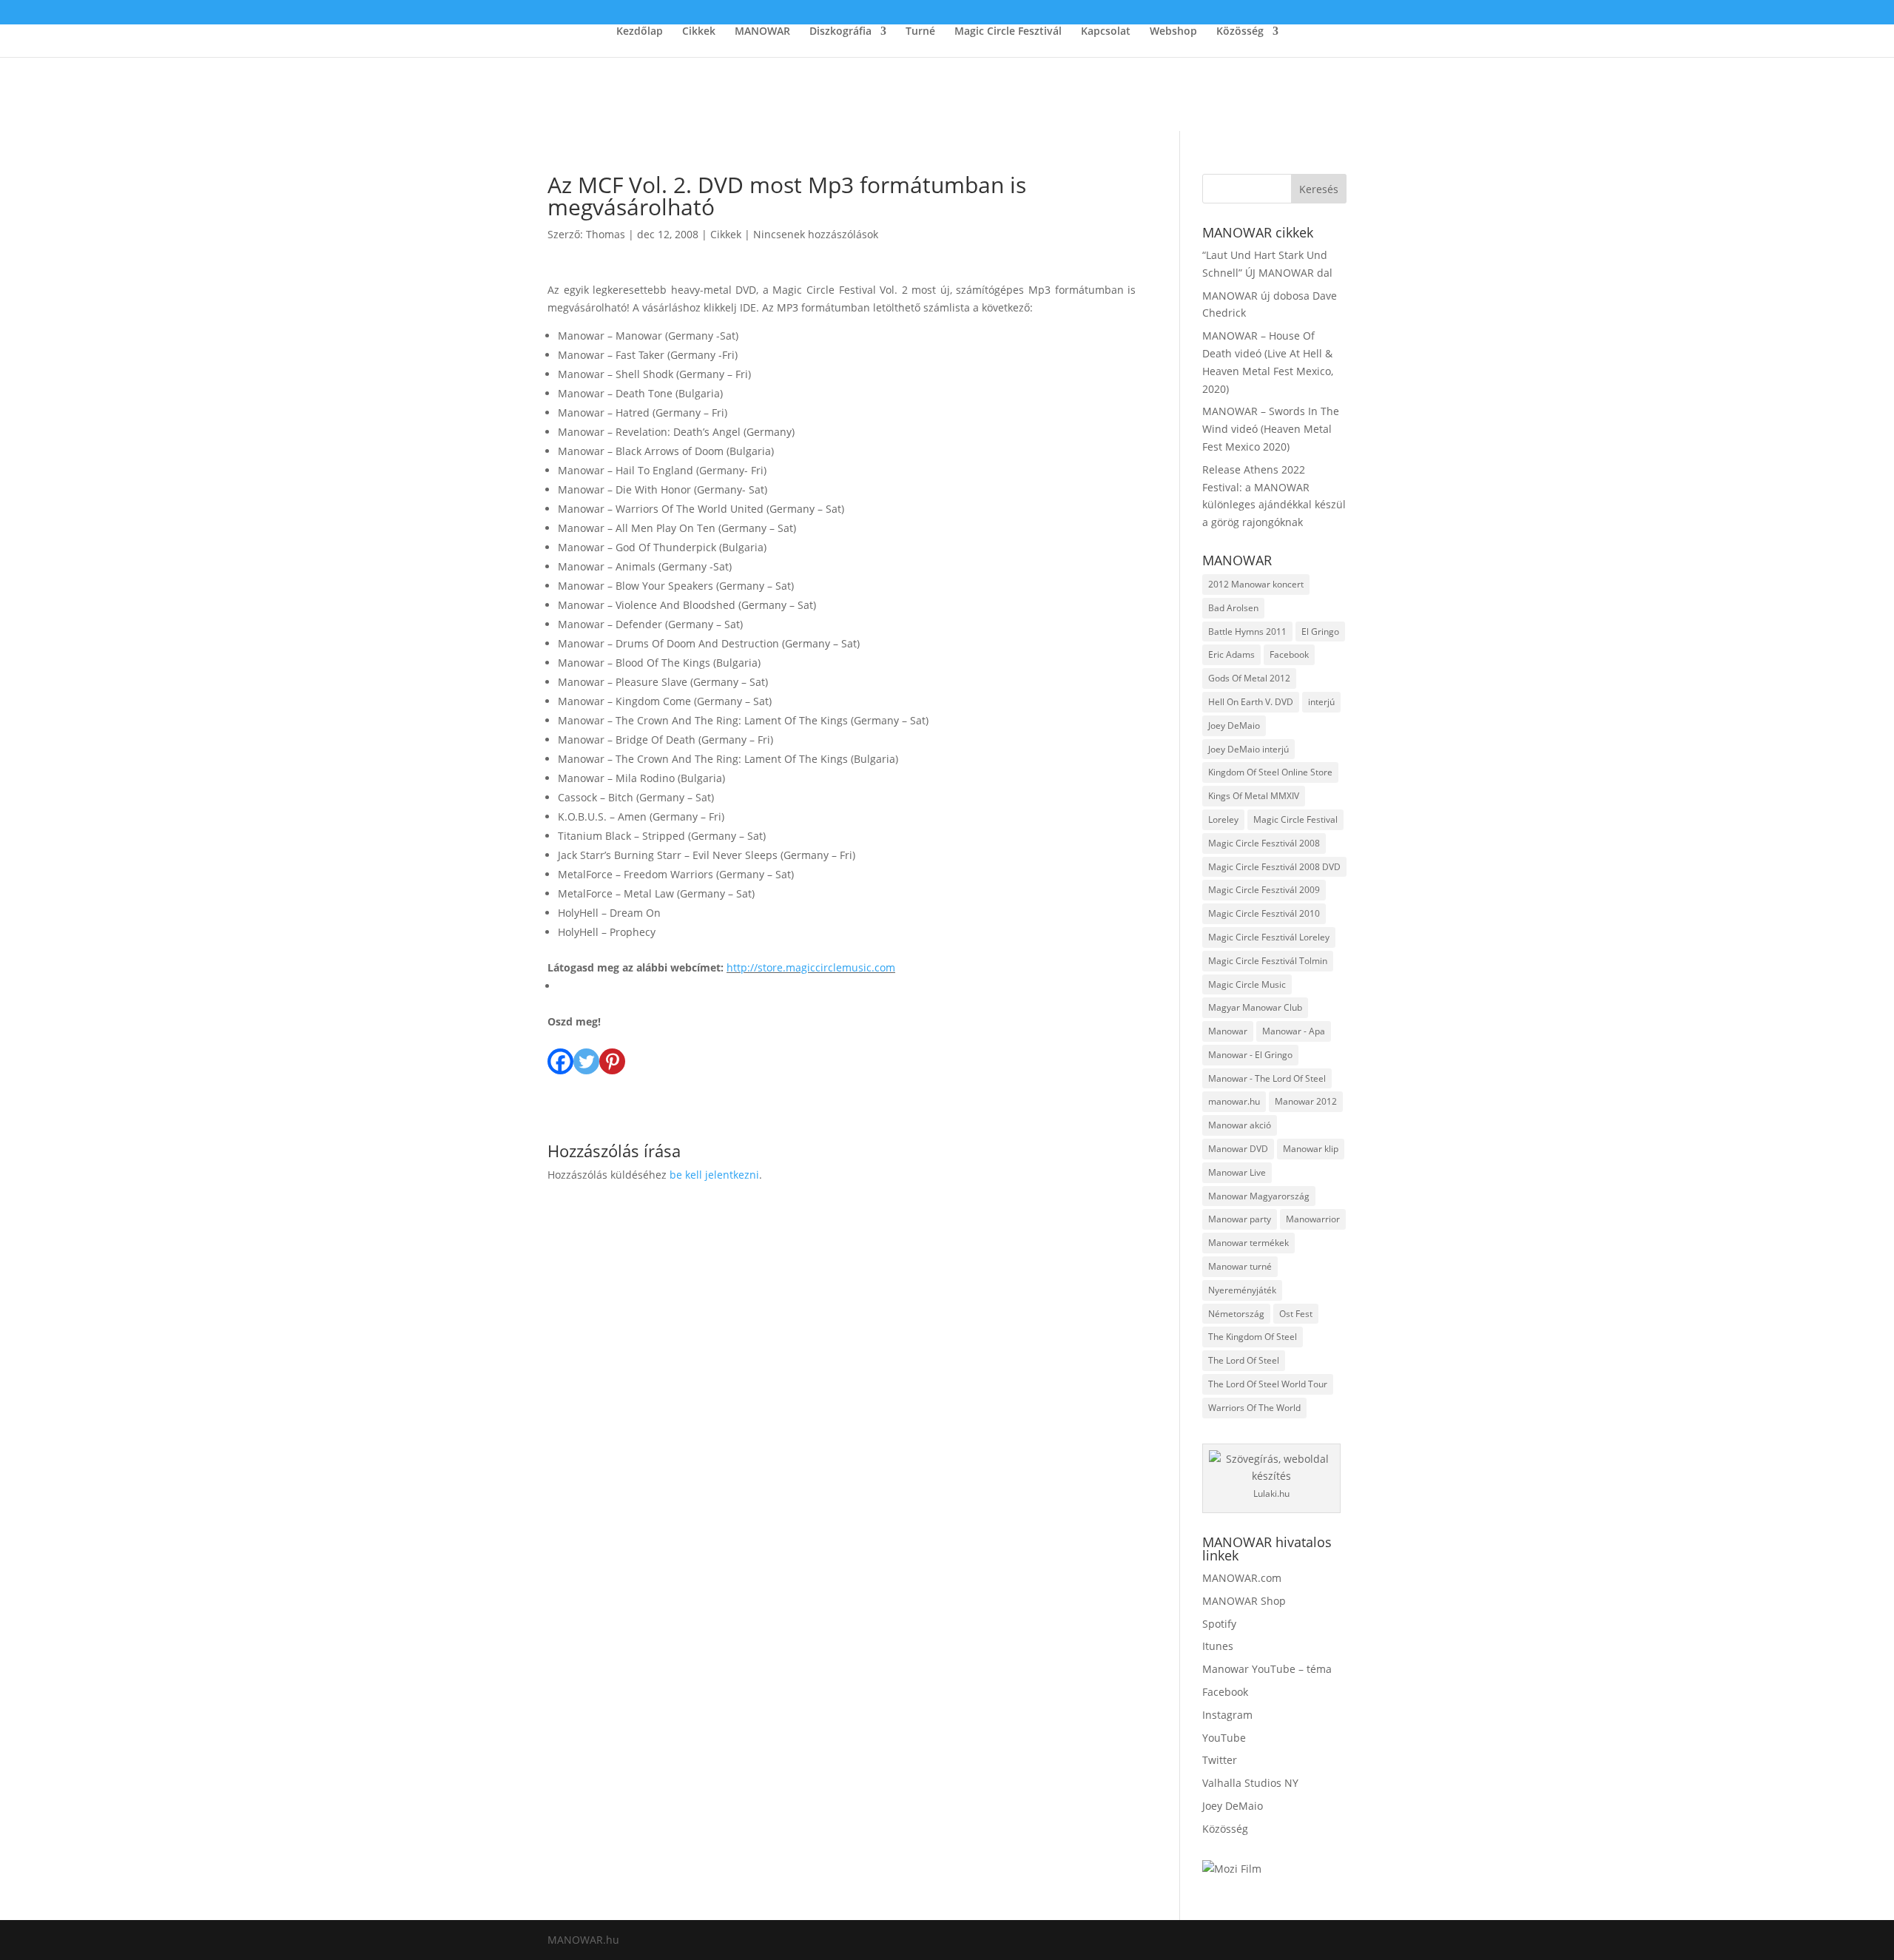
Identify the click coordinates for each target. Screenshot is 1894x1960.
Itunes (1218, 1646)
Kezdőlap (640, 32)
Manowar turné (1240, 1266)
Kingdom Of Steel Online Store (1270, 772)
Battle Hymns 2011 (1247, 632)
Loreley (1223, 819)
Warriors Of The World (1254, 1408)
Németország (1236, 1314)
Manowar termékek (1248, 1243)
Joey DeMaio (1234, 725)
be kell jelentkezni (714, 1175)
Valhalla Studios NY (1250, 1783)
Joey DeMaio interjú (1248, 749)
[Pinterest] (612, 1053)
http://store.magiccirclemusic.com (811, 967)
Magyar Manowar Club (1255, 1007)
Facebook (1289, 654)
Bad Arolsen (1233, 608)
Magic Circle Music (1247, 984)
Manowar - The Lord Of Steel (1267, 1078)
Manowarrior (1313, 1219)
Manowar (1228, 1031)
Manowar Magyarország (1259, 1196)
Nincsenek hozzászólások (816, 234)
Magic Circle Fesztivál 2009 (1264, 890)
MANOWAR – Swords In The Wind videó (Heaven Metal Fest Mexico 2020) (1271, 429)
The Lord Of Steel (1244, 1360)
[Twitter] (586, 1053)
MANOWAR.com (1242, 1578)
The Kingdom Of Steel (1253, 1337)
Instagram (1227, 1715)
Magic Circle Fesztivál (1008, 32)
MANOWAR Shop (1244, 1601)
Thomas (606, 234)
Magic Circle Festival (1295, 819)
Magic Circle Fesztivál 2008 (1264, 843)
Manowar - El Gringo (1250, 1055)
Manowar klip (1311, 1149)
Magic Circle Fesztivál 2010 (1264, 913)
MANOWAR (762, 32)
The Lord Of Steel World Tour (1268, 1384)
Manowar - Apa (1294, 1031)
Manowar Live (1237, 1172)
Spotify (1219, 1624)
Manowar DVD (1238, 1149)
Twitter (1220, 1760)
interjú (1321, 702)
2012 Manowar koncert (1256, 584)
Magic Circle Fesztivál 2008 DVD (1274, 867)
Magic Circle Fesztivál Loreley (1269, 937)
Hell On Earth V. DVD (1251, 702)
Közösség (1240, 32)
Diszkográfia (840, 32)
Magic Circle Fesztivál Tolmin (1268, 961)
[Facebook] (560, 1053)
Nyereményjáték (1242, 1290)
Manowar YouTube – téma (1267, 1669)
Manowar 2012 (1306, 1101)
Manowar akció (1240, 1125)
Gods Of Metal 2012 (1249, 678)
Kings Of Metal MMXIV (1254, 796)
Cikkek (699, 32)
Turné (920, 32)
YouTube (1224, 1738)
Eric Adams (1231, 654)
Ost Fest (1296, 1314)
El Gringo (1320, 632)
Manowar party (1240, 1219)
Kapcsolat (1106, 32)
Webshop (1173, 32)
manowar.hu (1234, 1101)
